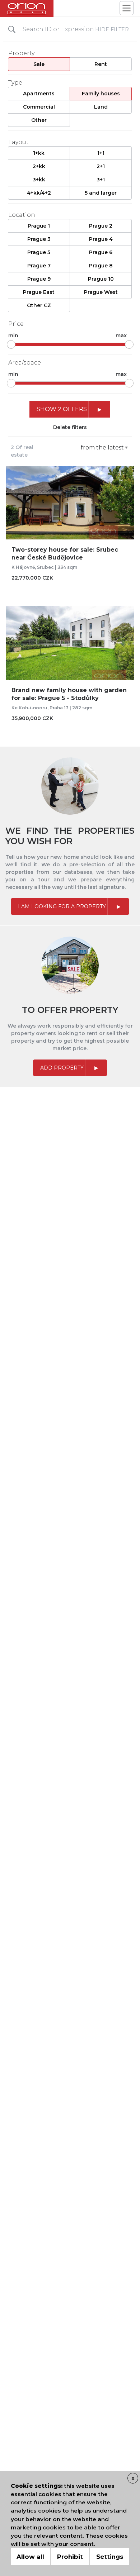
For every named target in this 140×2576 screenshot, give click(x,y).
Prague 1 (39, 226)
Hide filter (112, 29)
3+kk (39, 180)
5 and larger (101, 193)
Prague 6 (101, 252)
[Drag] (11, 344)
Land (101, 107)
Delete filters (70, 427)
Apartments (39, 94)
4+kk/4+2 (39, 193)
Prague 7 (39, 266)
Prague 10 (101, 279)
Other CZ (39, 305)
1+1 (101, 153)
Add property (62, 1068)
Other (39, 120)
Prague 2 (101, 226)
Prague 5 (39, 252)
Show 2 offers (62, 409)
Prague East (39, 292)
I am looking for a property (62, 906)
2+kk (39, 166)
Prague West (101, 292)
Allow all (30, 2557)
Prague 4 (101, 239)
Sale (39, 64)
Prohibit (70, 2557)
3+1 (101, 180)
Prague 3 (39, 239)
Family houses (101, 94)
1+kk (39, 153)
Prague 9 (39, 279)
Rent (101, 64)
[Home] (27, 8)
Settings (110, 2557)
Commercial (39, 107)
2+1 (101, 166)
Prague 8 (101, 266)
